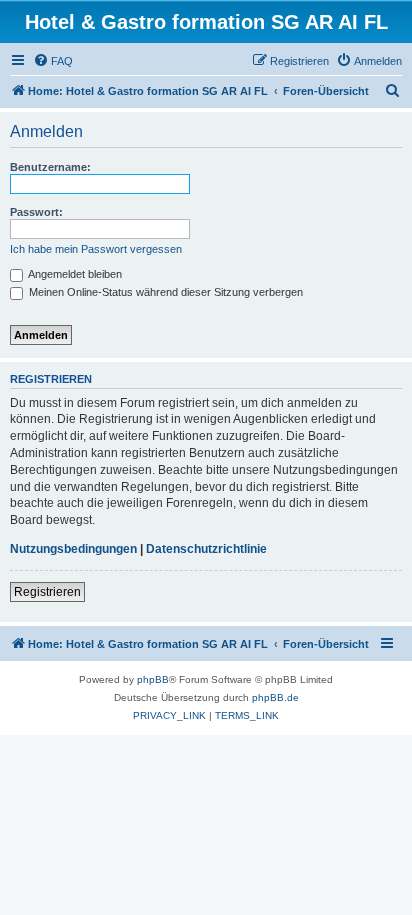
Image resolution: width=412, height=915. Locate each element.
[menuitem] (53, 61)
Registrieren (47, 592)
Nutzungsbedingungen (73, 549)
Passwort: (36, 212)
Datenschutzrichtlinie (206, 549)
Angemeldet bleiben (74, 274)
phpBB (153, 679)
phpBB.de (275, 697)
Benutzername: (50, 167)
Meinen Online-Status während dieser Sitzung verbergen (164, 292)
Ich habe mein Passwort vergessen (96, 249)
